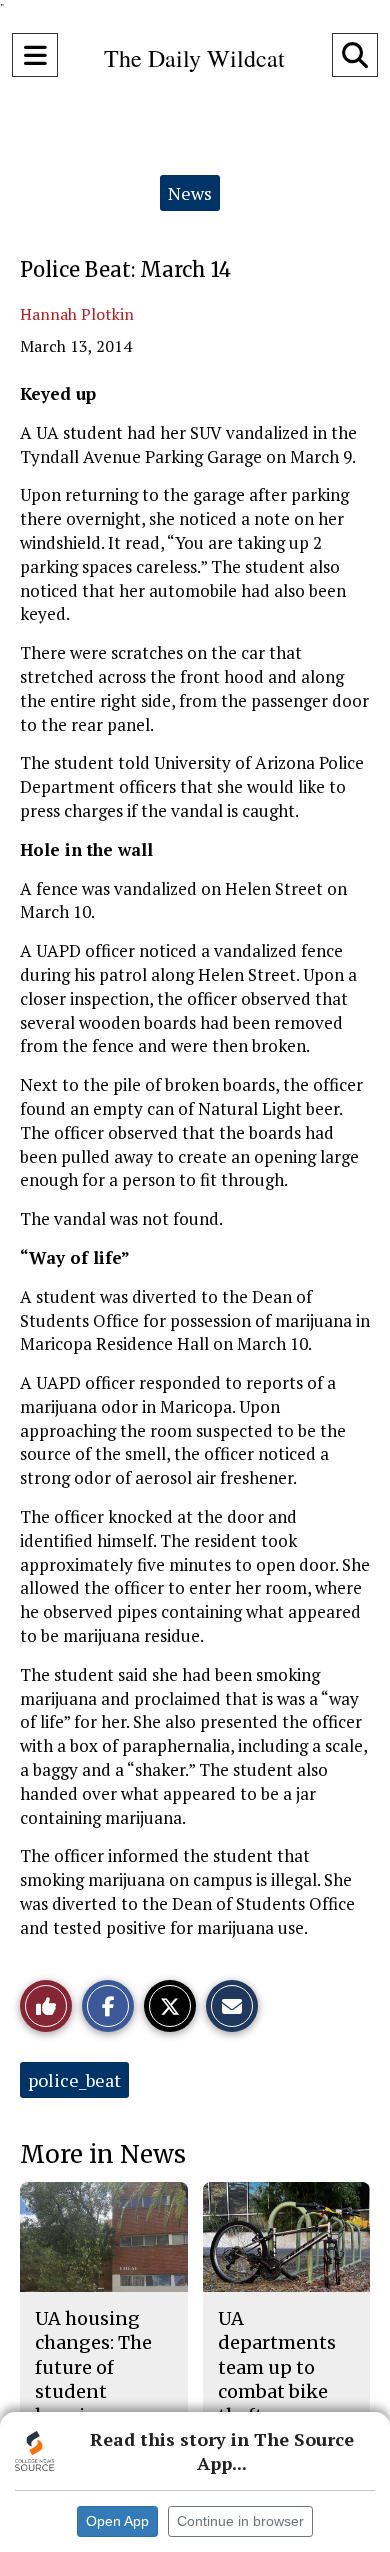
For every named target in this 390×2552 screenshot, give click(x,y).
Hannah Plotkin (77, 314)
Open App (117, 2521)
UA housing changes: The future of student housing (93, 2367)
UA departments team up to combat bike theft (277, 2367)
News (190, 193)
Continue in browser (240, 2521)
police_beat (74, 2080)
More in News (103, 2154)
